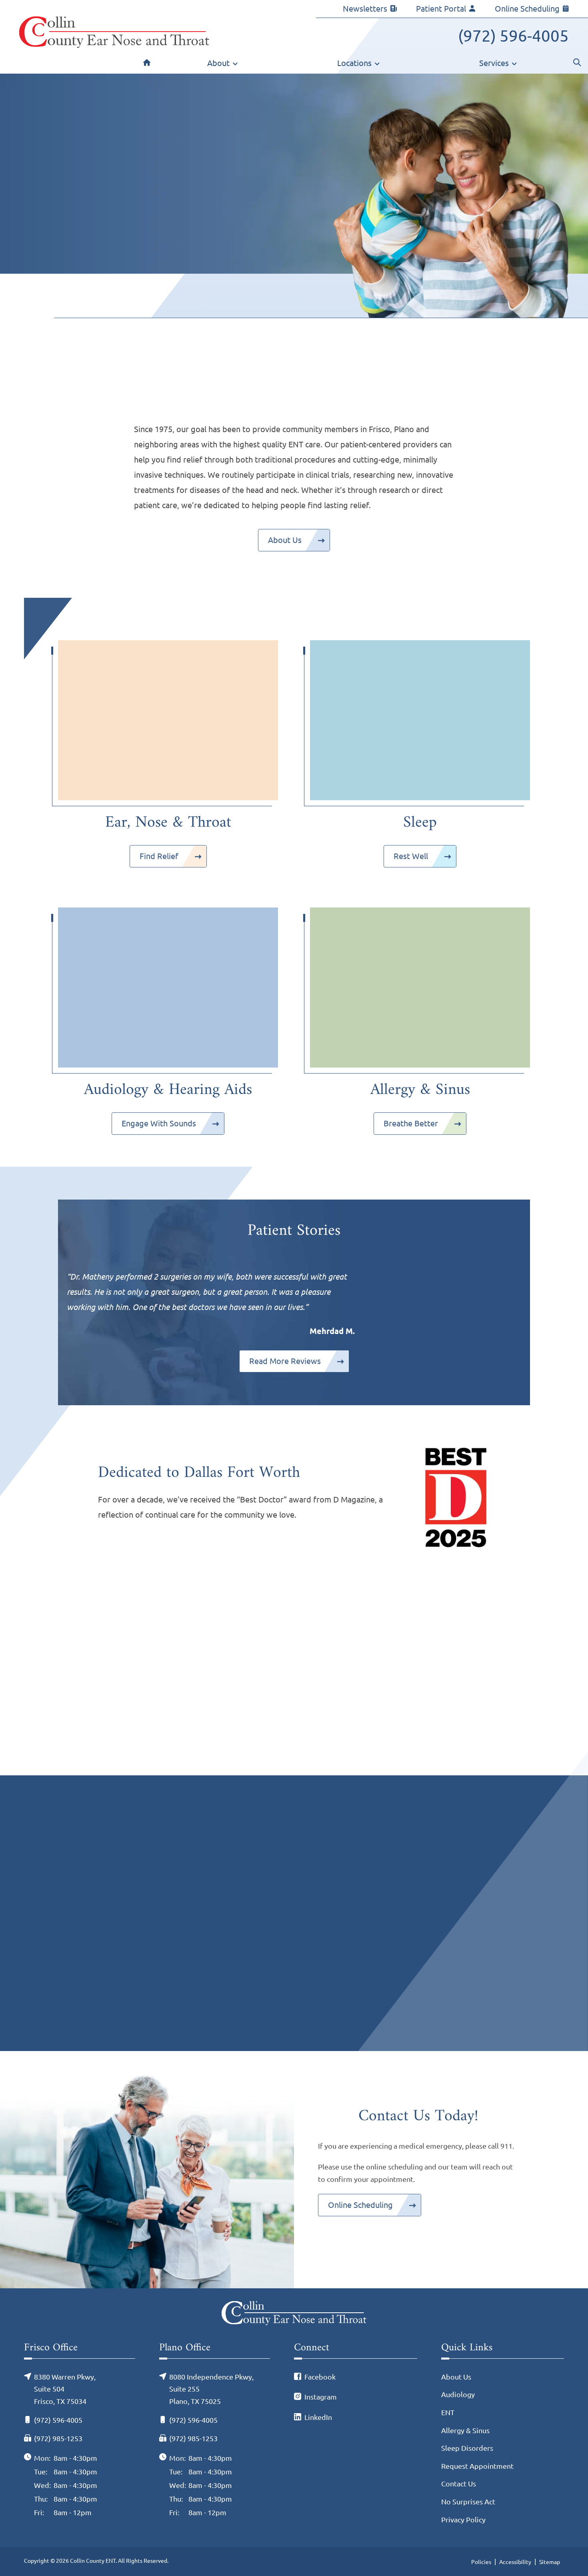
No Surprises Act (468, 2502)
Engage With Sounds (159, 1123)
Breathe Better (411, 1123)
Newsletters (365, 9)
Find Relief (159, 856)
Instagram (321, 2397)
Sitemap (550, 2562)
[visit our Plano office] (410, 1957)
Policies (481, 2562)
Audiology (458, 2394)
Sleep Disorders (467, 2448)
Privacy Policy (463, 2520)
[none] (223, 65)
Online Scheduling (527, 9)
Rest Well (411, 856)
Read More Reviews (285, 1361)
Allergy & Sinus (465, 2430)
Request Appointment (477, 2466)
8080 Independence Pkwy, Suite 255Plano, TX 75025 (367, 1826)
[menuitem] (147, 65)
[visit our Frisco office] (178, 1957)
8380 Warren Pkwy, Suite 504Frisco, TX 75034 (124, 1826)
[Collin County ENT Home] (114, 32)
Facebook (320, 2377)
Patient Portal (441, 9)
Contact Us (459, 2484)
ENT (448, 2412)
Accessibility (515, 2562)
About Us (285, 540)
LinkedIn (318, 2417)
